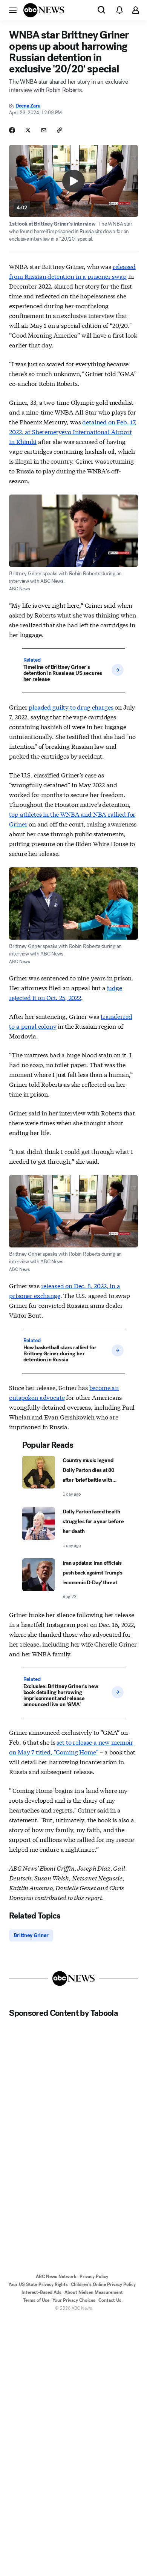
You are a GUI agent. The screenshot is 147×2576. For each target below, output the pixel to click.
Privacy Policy (94, 2276)
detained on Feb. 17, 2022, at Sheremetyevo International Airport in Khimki (73, 431)
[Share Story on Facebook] (12, 130)
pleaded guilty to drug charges (71, 707)
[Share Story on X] (28, 130)
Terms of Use (36, 2300)
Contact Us (110, 2300)
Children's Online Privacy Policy (103, 2284)
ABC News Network (56, 2276)
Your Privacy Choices (74, 2300)
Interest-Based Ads (41, 2292)
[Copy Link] (60, 130)
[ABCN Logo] (44, 10)
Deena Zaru (28, 106)
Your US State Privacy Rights (38, 2284)
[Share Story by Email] (44, 130)
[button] (13, 10)
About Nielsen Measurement (94, 2292)
